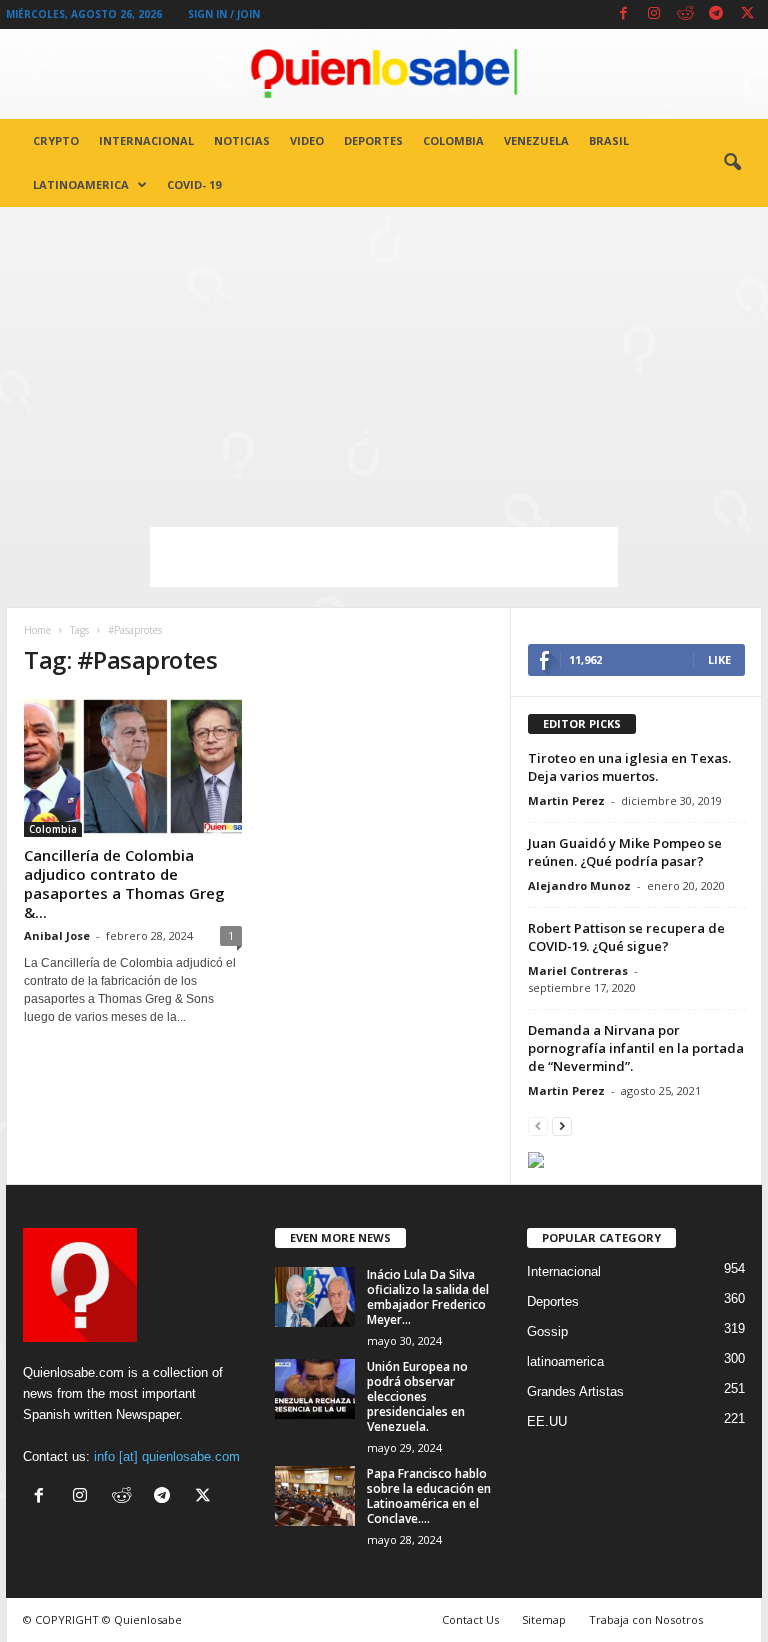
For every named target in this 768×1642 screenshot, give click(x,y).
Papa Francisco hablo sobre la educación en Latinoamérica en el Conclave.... (429, 1496)
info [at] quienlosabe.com (167, 1456)
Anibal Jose (57, 935)
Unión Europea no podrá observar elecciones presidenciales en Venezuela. (417, 1396)
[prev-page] (538, 1125)
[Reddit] (685, 14)
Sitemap (544, 1619)
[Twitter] (747, 14)
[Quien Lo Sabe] (384, 74)
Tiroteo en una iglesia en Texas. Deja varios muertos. (629, 767)
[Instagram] (654, 14)
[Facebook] (623, 14)
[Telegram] (716, 14)
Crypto (56, 140)
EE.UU (547, 1421)
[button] (732, 163)
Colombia (453, 140)
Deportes (373, 140)
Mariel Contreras (578, 970)
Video (307, 140)
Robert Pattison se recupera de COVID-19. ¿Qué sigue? (626, 937)
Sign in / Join (224, 14)
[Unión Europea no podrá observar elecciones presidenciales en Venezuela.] (315, 1389)
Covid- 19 (194, 184)
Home (37, 630)
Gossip (547, 1331)
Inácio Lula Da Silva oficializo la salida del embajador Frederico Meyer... (428, 1297)
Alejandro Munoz (579, 885)
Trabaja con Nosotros (646, 1619)
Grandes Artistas (575, 1391)
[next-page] (562, 1125)
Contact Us (470, 1619)
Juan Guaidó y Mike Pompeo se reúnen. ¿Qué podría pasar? (625, 852)
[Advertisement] (384, 357)
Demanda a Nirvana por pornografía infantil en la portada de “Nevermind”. (636, 1048)
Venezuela (536, 140)
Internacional (146, 140)
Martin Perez (566, 800)
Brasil (609, 140)
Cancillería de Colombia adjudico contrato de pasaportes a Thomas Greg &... (124, 883)
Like (719, 659)
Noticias (242, 140)
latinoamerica (81, 184)
